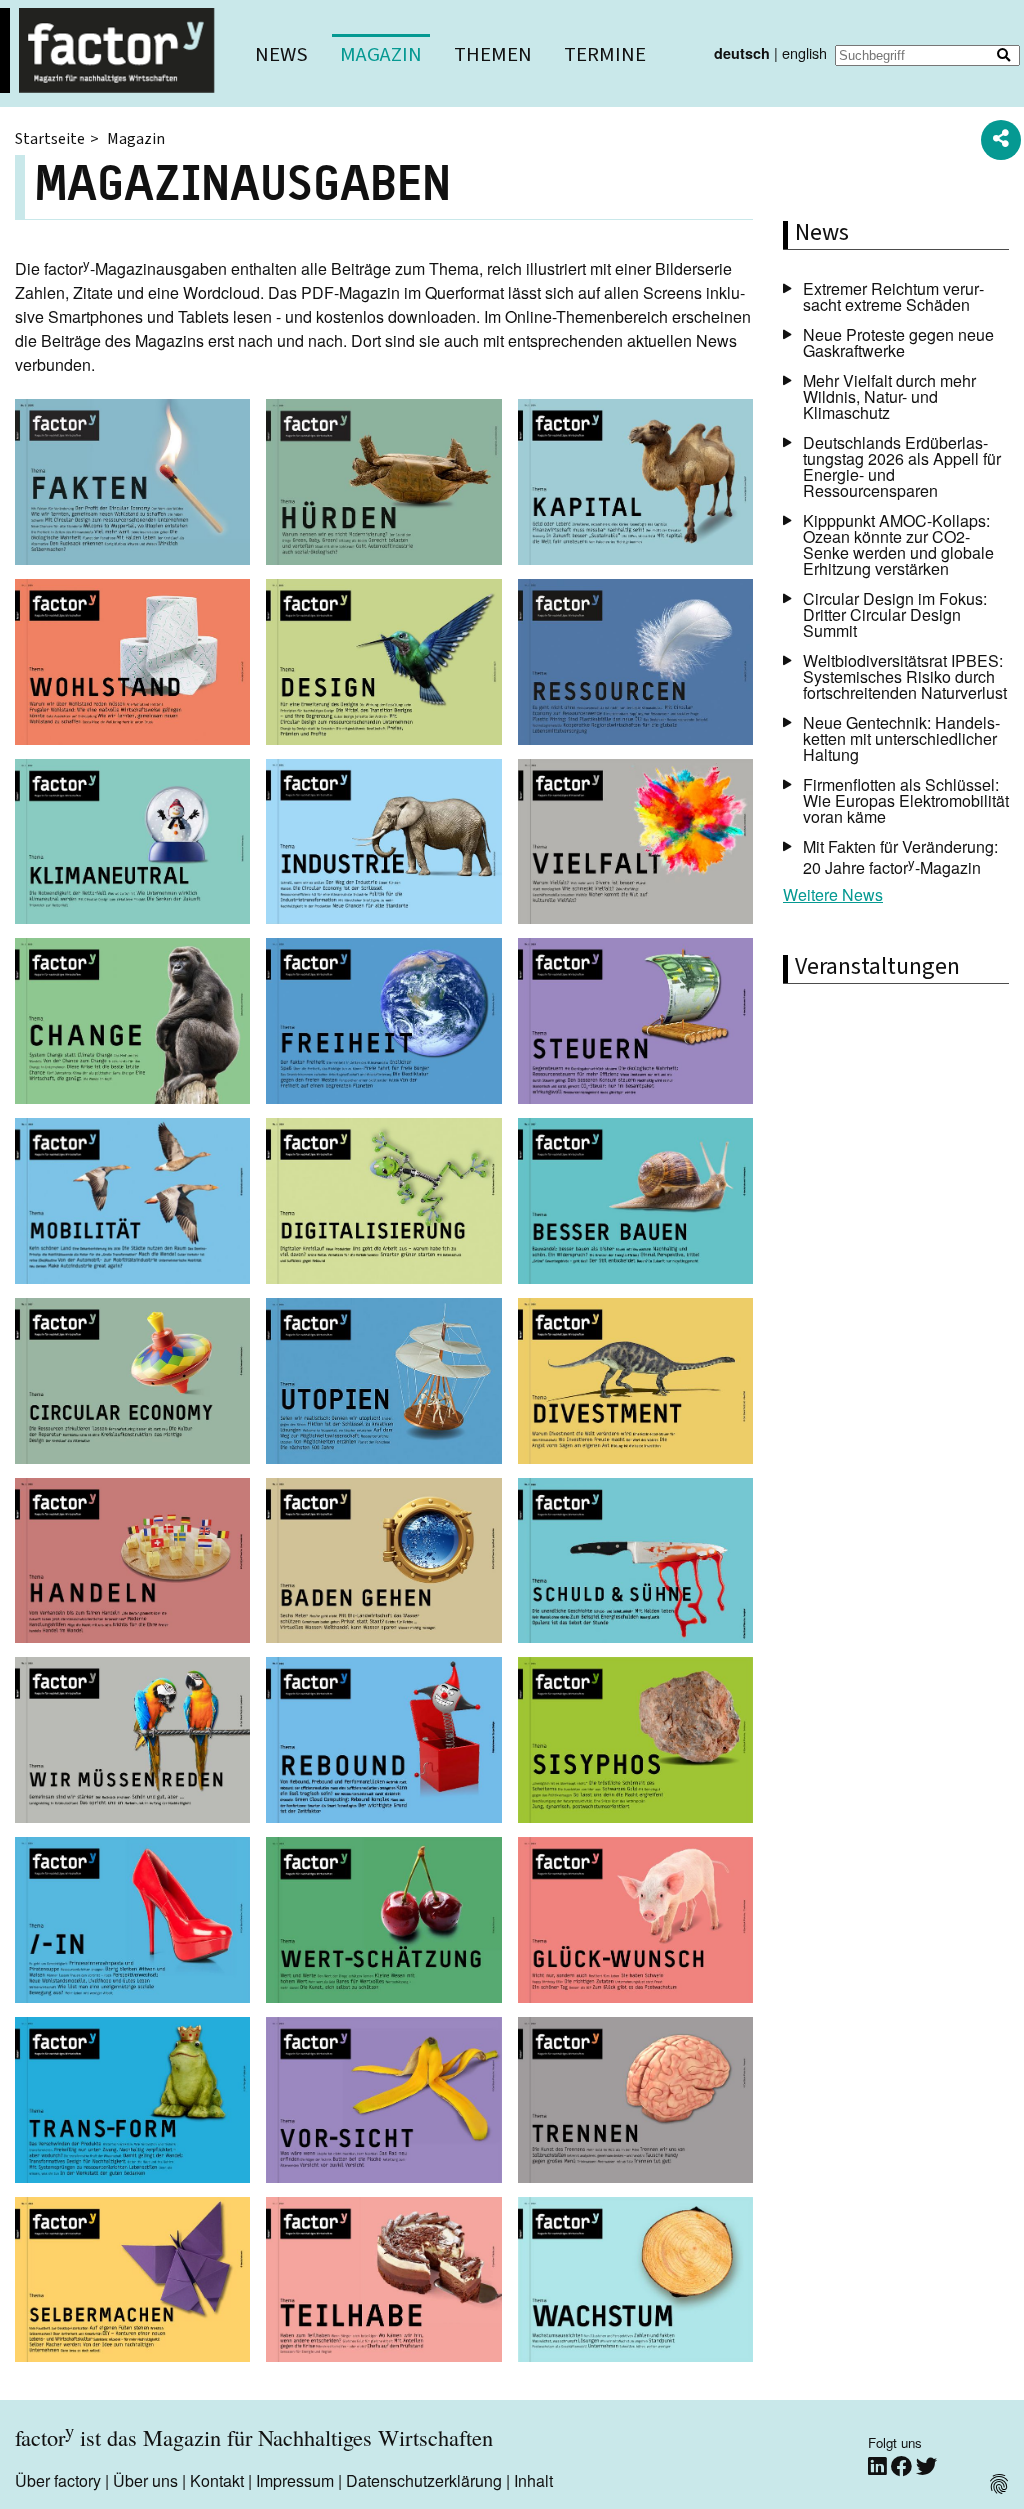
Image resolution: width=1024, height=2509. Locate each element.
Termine (605, 54)
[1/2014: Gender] (132, 1923)
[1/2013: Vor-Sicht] (383, 2103)
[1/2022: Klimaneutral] (132, 845)
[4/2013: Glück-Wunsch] (635, 1923)
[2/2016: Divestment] (635, 1384)
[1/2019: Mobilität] (132, 1204)
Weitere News (833, 894)
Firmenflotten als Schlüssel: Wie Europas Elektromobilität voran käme (906, 800)
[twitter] (926, 2466)
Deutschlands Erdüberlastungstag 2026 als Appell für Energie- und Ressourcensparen (902, 466)
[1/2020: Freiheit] (383, 1024)
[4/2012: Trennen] (635, 2103)
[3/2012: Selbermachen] (132, 2283)
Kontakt (217, 2480)
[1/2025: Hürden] (383, 485)
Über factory (58, 2480)
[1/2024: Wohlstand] (132, 665)
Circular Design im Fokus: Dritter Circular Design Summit (895, 614)
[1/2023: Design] (383, 665)
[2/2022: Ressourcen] (635, 665)
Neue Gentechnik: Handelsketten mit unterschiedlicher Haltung (901, 738)
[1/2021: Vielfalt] (635, 845)
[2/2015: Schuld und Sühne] (635, 1564)
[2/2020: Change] (132, 1024)
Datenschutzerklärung (424, 2480)
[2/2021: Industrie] (383, 845)
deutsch (742, 53)
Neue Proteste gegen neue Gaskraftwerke (898, 342)
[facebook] (903, 2466)
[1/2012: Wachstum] (635, 2283)
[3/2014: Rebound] (383, 1743)
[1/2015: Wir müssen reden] (132, 1743)
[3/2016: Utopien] (383, 1384)
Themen (493, 54)
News (281, 54)
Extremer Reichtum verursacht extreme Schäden (893, 296)
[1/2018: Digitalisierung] (383, 1204)
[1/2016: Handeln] (132, 1564)
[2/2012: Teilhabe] (383, 2283)
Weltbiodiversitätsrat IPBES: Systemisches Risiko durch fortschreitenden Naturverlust (905, 676)
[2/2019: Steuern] (635, 1024)
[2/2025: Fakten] (132, 485)
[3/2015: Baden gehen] (383, 1564)
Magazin (381, 54)
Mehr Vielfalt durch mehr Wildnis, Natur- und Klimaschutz (889, 396)
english (804, 52)
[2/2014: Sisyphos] (635, 1743)
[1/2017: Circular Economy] (132, 1384)
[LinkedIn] (879, 2466)
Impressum (295, 2480)
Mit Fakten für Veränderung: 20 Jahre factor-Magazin (900, 857)
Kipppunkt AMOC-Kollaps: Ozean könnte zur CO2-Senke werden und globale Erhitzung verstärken (898, 544)
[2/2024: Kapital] (635, 485)
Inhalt (533, 2480)
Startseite (50, 139)
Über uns (145, 2480)
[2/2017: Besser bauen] (635, 1204)
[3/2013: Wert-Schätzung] (383, 1923)
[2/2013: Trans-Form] (132, 2103)
